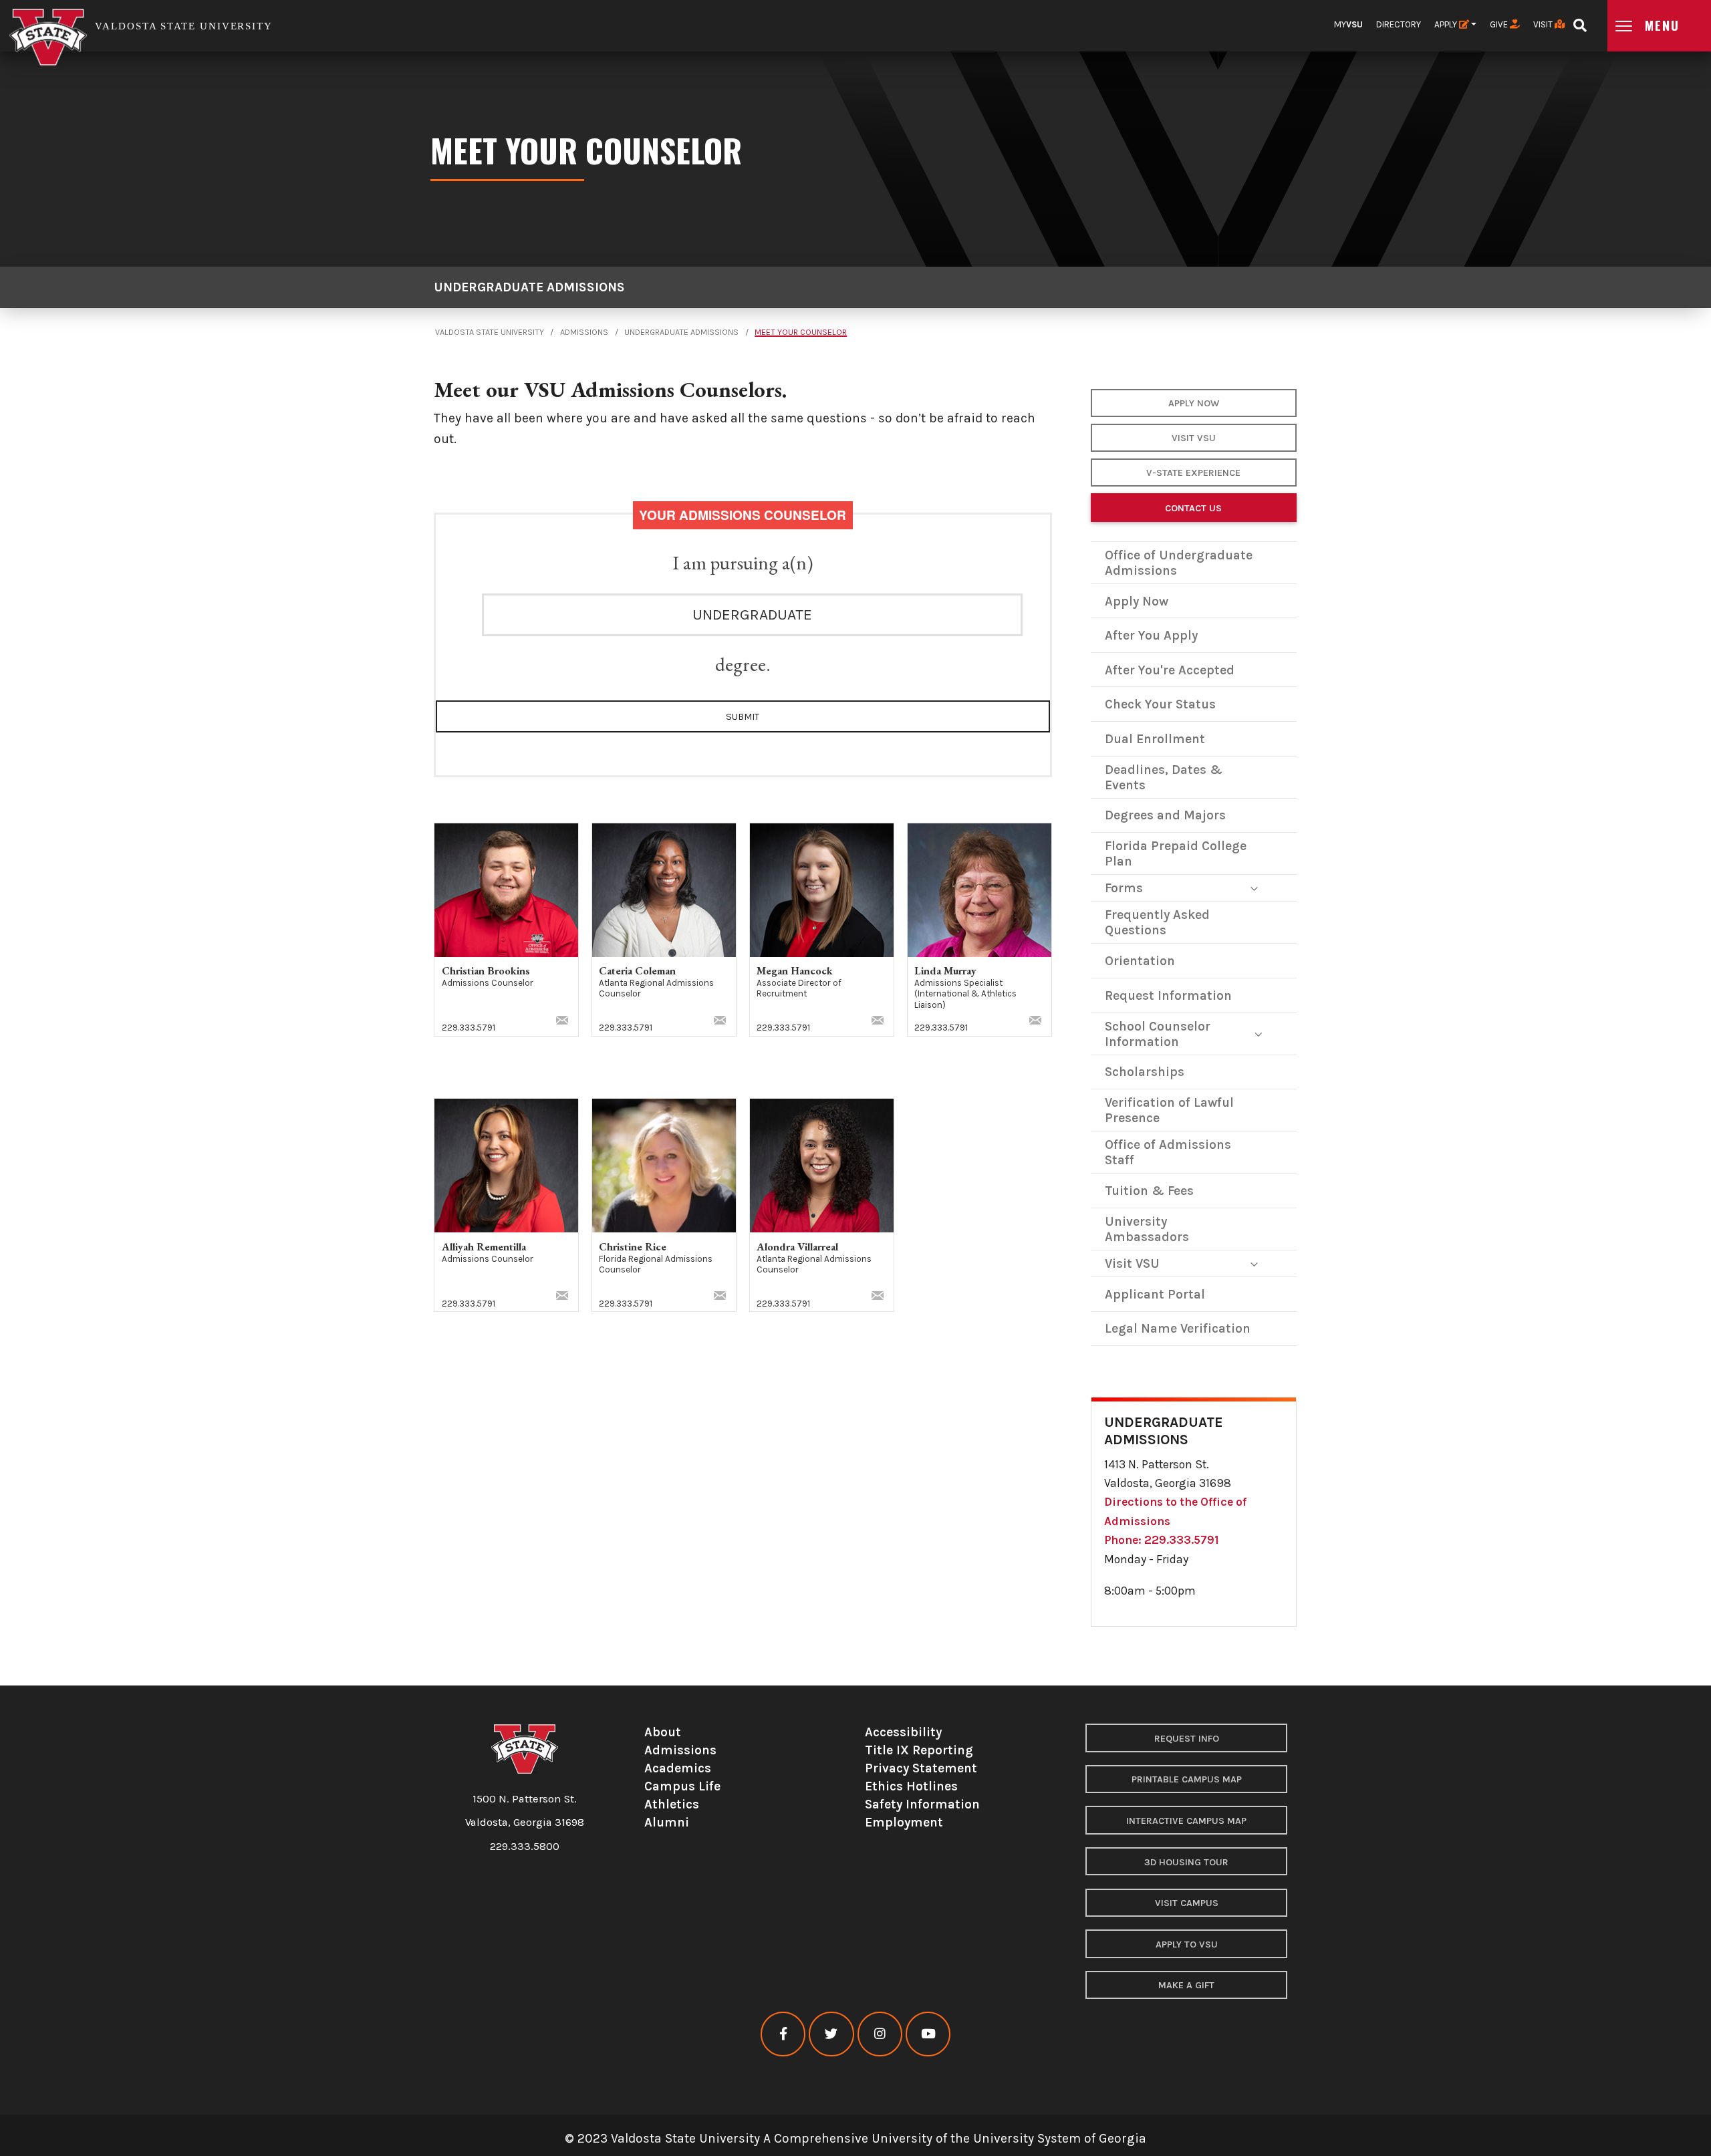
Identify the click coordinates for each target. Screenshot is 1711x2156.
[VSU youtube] (928, 2034)
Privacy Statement (921, 1768)
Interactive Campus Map (1186, 1821)
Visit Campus (1187, 1903)
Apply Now (1194, 403)
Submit (743, 717)
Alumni (667, 1822)
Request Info (1187, 1739)
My (1348, 24)
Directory (1399, 24)
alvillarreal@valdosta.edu (878, 1293)
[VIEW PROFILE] (506, 890)
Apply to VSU (1187, 1944)
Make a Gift (1186, 1985)
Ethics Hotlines (911, 1786)
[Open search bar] (1580, 21)
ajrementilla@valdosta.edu (562, 1293)
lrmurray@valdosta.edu (1035, 1018)
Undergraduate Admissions (529, 288)
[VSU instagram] (880, 2034)
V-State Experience (1193, 473)
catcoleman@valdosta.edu (720, 1018)
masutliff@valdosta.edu (878, 1018)
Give (1500, 24)
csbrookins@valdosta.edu (562, 1018)
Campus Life (682, 1786)
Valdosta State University (490, 332)
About (663, 1732)
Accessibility (903, 1732)
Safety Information (922, 1804)
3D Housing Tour (1186, 1862)
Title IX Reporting (919, 1750)
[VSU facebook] (783, 2034)
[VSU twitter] (831, 2034)
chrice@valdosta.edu (720, 1293)
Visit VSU (1194, 438)
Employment (904, 1822)
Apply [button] (1447, 24)
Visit (1544, 24)
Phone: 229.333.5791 (1162, 1540)
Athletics (672, 1804)
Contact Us (1193, 508)
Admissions (584, 332)
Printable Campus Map (1187, 1779)
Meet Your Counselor (801, 332)
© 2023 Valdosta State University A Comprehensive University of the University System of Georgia (855, 2138)
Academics (678, 1768)
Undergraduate (752, 615)
